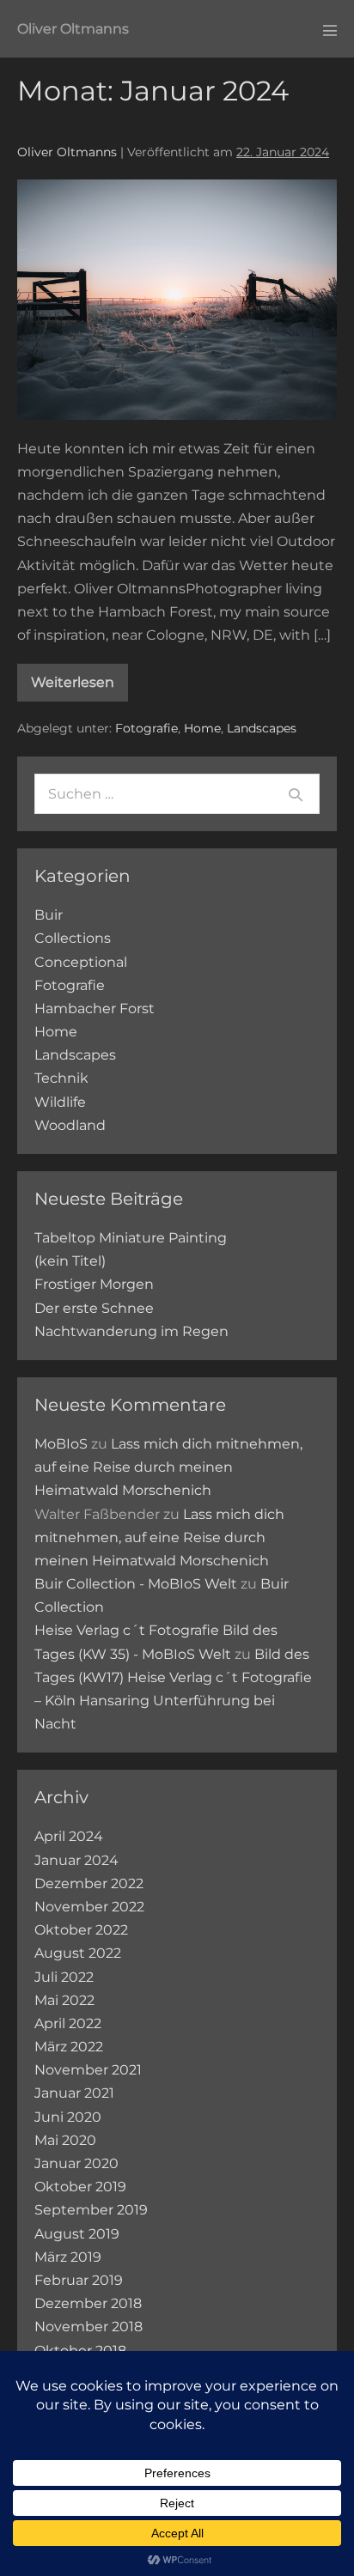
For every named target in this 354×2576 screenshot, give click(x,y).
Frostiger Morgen (94, 1284)
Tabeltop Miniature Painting (131, 1238)
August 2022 (78, 1953)
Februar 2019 (79, 2280)
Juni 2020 (68, 2117)
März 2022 (69, 2047)
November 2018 (88, 2327)
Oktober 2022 (81, 1930)
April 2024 (69, 1836)
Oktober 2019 (80, 2187)
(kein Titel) (70, 1261)
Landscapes (262, 728)
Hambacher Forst (95, 1009)
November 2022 (89, 1907)
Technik (61, 1078)
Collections (73, 938)
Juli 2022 (64, 1977)
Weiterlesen (73, 682)
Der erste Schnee (94, 1308)
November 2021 (88, 2070)
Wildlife (60, 1102)
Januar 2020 (76, 2163)
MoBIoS (61, 1444)
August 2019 (77, 2234)
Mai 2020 (65, 2140)
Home (202, 728)
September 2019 (91, 2210)
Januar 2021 (74, 2093)
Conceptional (81, 962)
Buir (49, 915)
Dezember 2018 (88, 2303)
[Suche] (296, 794)
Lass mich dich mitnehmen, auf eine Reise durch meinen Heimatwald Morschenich (168, 1467)
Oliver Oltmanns (73, 29)
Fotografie (146, 728)
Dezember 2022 (89, 1883)
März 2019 (68, 2257)
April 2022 (68, 2023)
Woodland (70, 1125)
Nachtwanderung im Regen (131, 1331)
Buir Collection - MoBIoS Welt (136, 1584)
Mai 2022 (64, 2000)
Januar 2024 (76, 1860)
